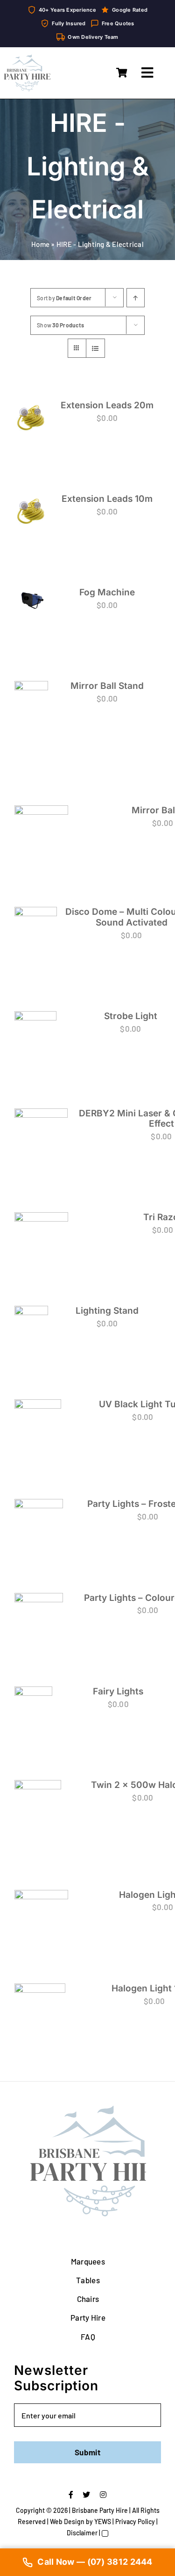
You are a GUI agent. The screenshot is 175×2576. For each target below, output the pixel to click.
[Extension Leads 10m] (31, 511)
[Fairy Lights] (33, 1705)
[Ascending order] (136, 298)
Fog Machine (107, 592)
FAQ (88, 2337)
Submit (87, 2452)
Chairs (88, 2299)
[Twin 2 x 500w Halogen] (38, 1811)
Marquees (88, 2261)
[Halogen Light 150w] (40, 2006)
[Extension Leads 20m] (31, 417)
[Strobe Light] (35, 1036)
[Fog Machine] (31, 599)
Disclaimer (82, 2533)
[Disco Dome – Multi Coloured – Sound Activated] (36, 928)
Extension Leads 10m (107, 499)
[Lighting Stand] (31, 1318)
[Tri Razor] (41, 1234)
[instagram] (103, 2495)
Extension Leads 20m (107, 405)
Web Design (67, 2522)
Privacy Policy (135, 2522)
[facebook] (71, 2495)
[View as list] (95, 348)
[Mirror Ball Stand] (31, 719)
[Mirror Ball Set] (41, 832)
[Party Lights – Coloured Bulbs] (39, 1616)
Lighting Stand (107, 1311)
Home (40, 244)
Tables (88, 2280)
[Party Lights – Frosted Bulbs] (39, 1522)
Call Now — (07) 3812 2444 (95, 2562)
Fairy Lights (118, 1691)
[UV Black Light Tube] (38, 1425)
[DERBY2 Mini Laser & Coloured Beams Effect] (41, 1136)
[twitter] (86, 2495)
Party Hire (88, 2317)
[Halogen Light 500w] (41, 1910)
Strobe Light (131, 1016)
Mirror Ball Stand (107, 686)
